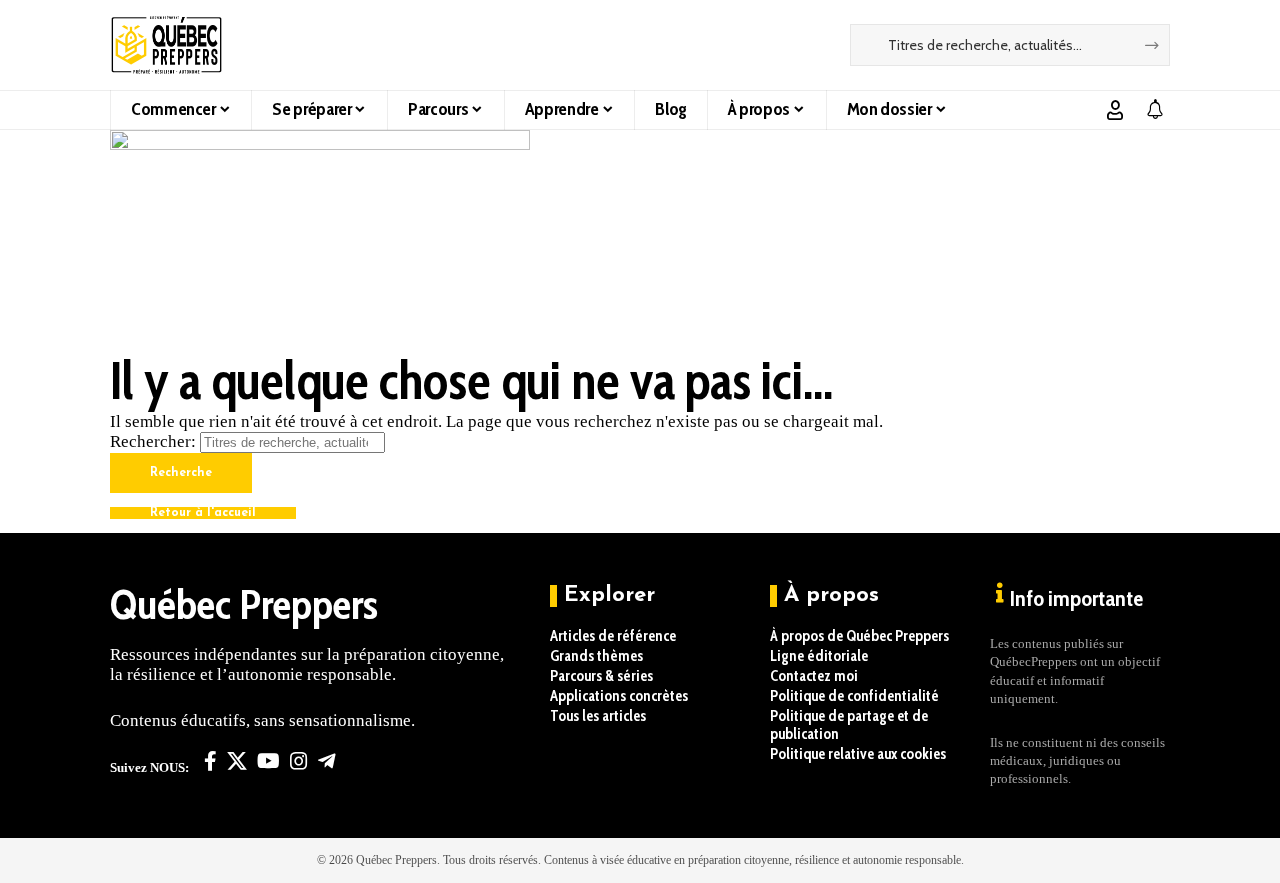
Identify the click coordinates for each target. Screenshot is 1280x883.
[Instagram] (299, 761)
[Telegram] (327, 761)
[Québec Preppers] (166, 45)
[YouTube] (268, 761)
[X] (237, 761)
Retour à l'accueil (203, 513)
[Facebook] (210, 761)
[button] (1115, 110)
